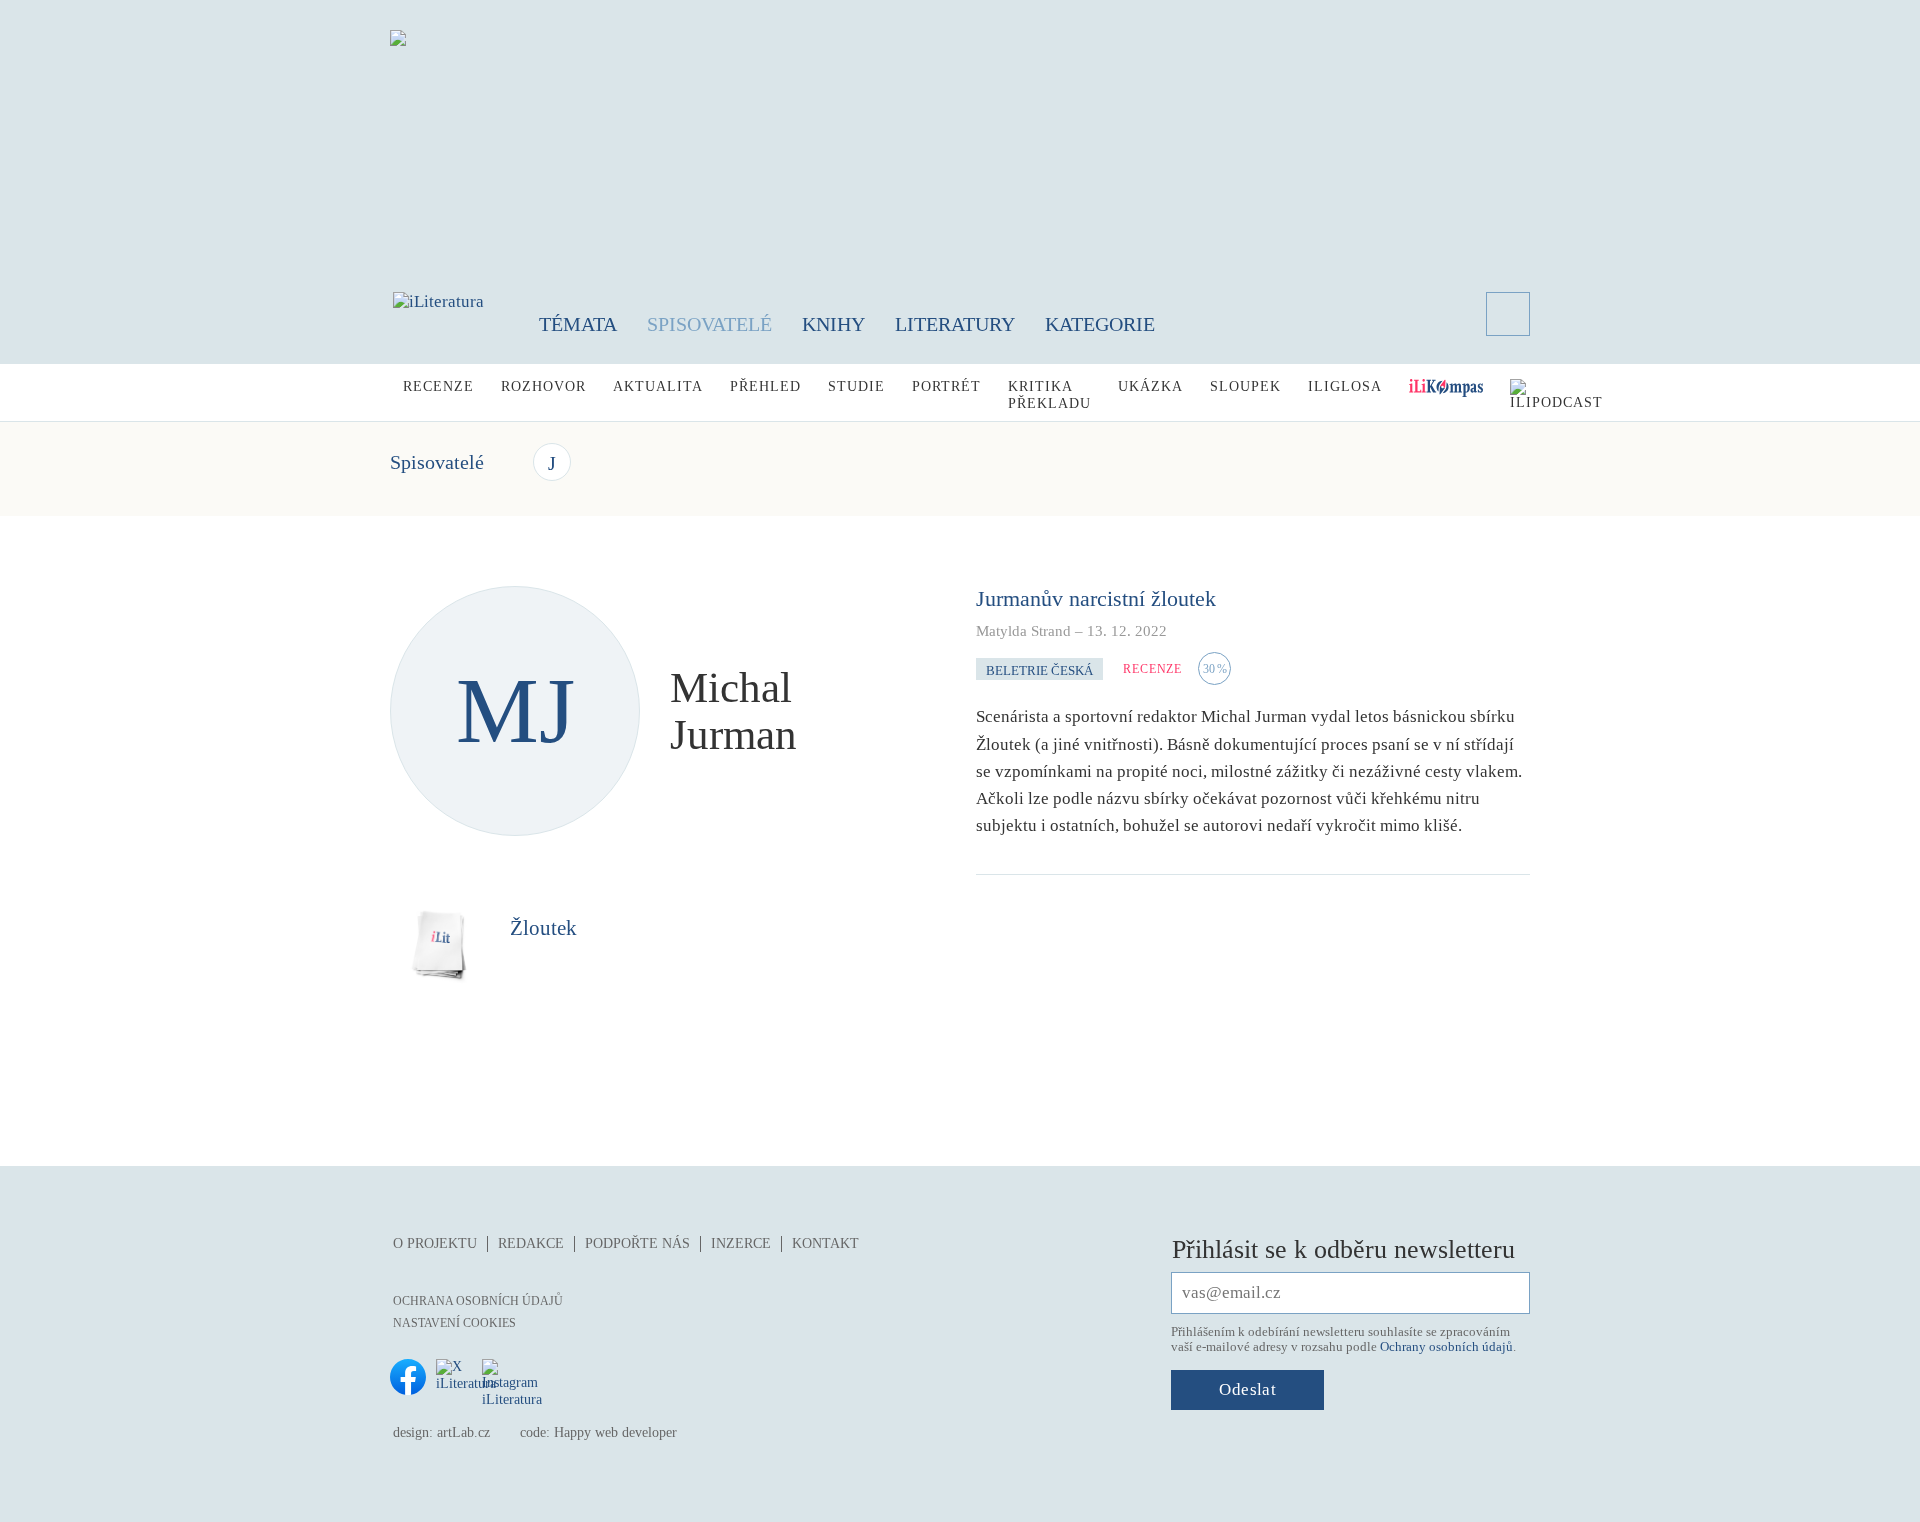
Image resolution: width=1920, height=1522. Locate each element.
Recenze (438, 386)
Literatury (955, 324)
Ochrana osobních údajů (478, 1301)
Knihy (833, 324)
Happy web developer (615, 1432)
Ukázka (1150, 386)
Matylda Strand (1023, 631)
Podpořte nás (637, 1243)
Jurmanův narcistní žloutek (1096, 598)
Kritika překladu (1049, 395)
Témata (578, 324)
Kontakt (825, 1243)
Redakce (531, 1243)
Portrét (946, 386)
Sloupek (1245, 386)
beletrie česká (1039, 670)
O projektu (435, 1243)
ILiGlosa (1345, 386)
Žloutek (543, 928)
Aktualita (658, 386)
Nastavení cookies (454, 1323)
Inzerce (741, 1243)
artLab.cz (463, 1432)
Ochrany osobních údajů (1446, 1346)
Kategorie (1100, 324)
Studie (856, 386)
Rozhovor (543, 386)
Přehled (765, 386)
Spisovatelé (709, 324)
